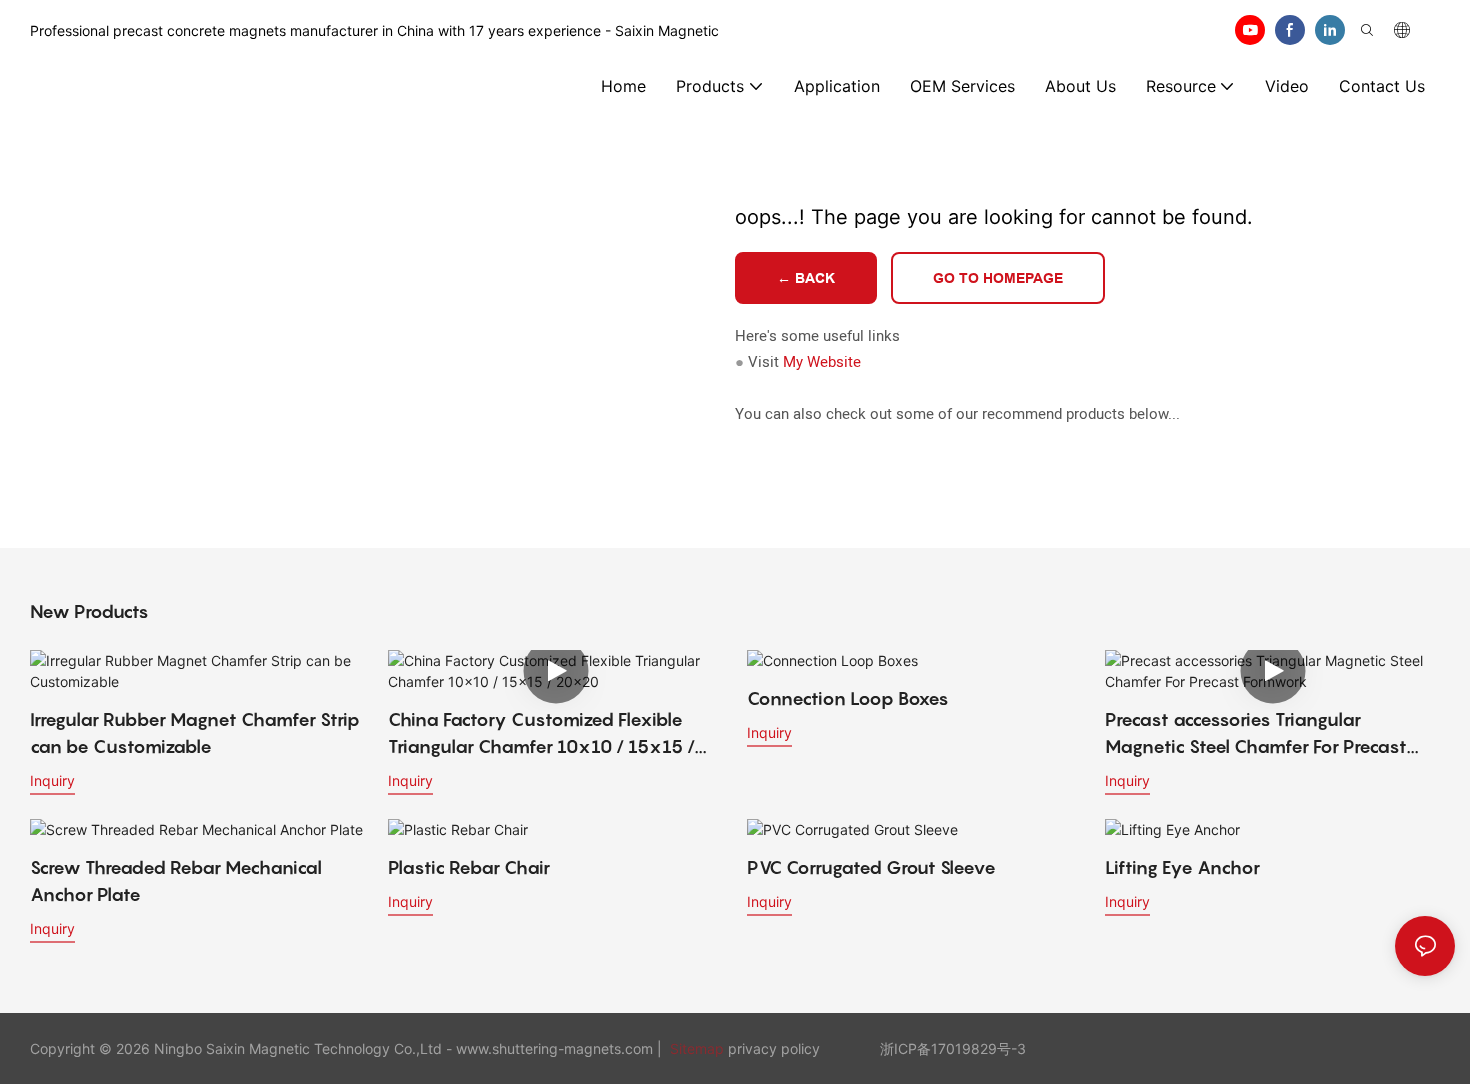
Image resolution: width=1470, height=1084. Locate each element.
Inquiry (52, 780)
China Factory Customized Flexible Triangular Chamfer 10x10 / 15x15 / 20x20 (541, 734)
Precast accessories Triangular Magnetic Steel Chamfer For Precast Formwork (1256, 734)
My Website (822, 362)
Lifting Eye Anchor (1182, 867)
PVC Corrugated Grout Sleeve (871, 867)
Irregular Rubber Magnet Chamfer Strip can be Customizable (195, 733)
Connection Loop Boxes (848, 698)
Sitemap (695, 1048)
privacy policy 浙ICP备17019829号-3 (877, 1048)
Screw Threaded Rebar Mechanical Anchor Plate (176, 881)
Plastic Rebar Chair (469, 867)
